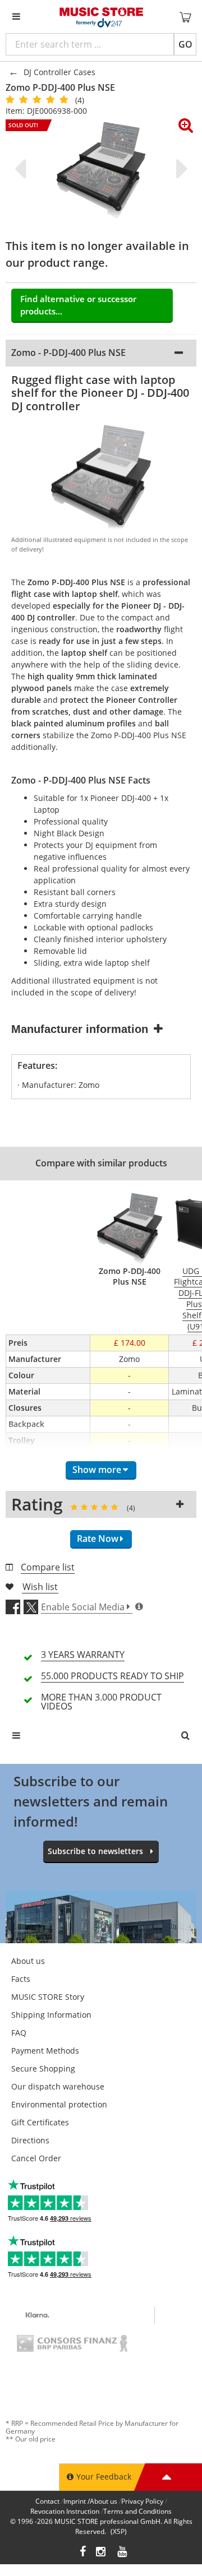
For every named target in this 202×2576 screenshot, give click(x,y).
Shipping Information (51, 2015)
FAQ (19, 2033)
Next (180, 169)
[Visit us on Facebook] (83, 2553)
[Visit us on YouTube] (123, 2553)
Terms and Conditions (137, 2511)
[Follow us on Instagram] (102, 2553)
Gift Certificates (40, 2122)
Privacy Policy (142, 2501)
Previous (22, 169)
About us (28, 1961)
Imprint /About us (90, 2501)
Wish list (40, 1587)
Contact (47, 2501)
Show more (97, 1470)
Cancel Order (36, 2158)
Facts (21, 1979)
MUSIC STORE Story (48, 1997)
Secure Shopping (43, 2068)
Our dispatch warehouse (58, 2086)
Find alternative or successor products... (78, 305)
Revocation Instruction (65, 2511)
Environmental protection (59, 2104)
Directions (30, 2140)
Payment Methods (45, 2051)
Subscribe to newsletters (95, 1851)
